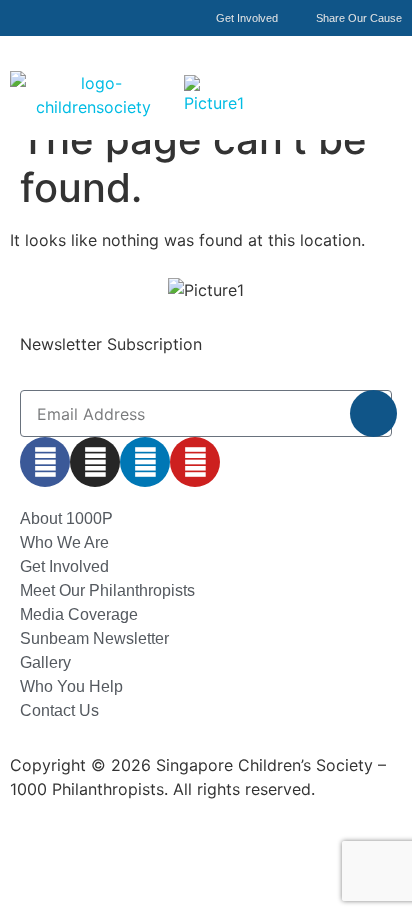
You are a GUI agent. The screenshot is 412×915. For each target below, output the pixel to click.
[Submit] (373, 413)
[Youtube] (195, 462)
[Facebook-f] (45, 462)
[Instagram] (95, 462)
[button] (385, 73)
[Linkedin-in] (145, 462)
